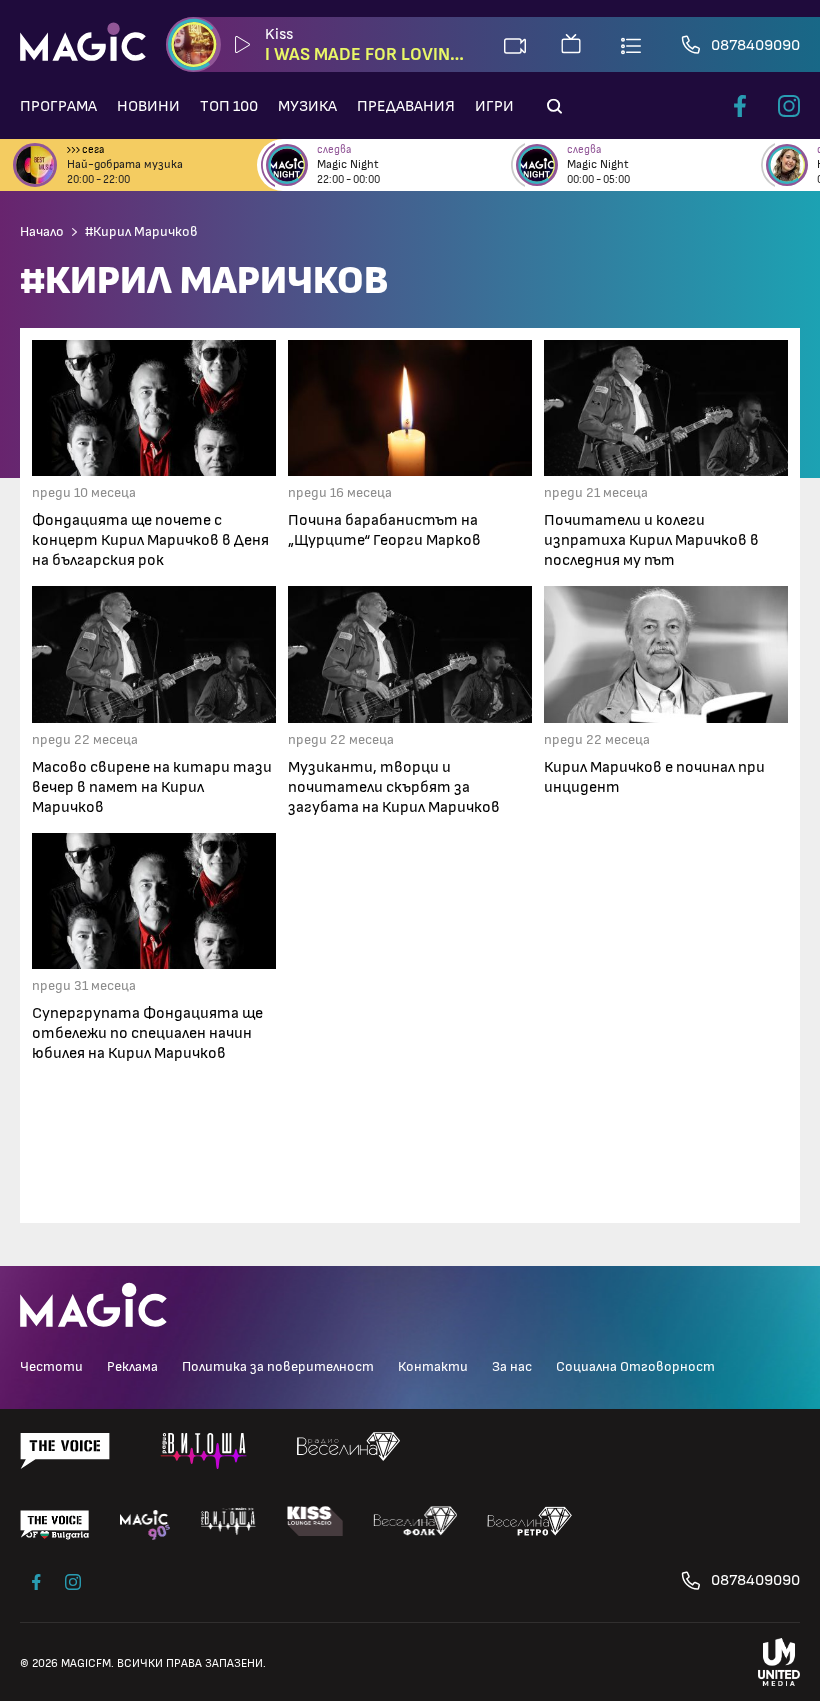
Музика (307, 106)
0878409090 (755, 45)
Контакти (433, 1367)
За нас (512, 1367)
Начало (42, 232)
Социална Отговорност (635, 1367)
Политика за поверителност (278, 1367)
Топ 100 (229, 106)
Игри (494, 106)
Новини (148, 106)
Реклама (132, 1367)
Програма (58, 106)
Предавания (406, 106)
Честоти (51, 1367)
